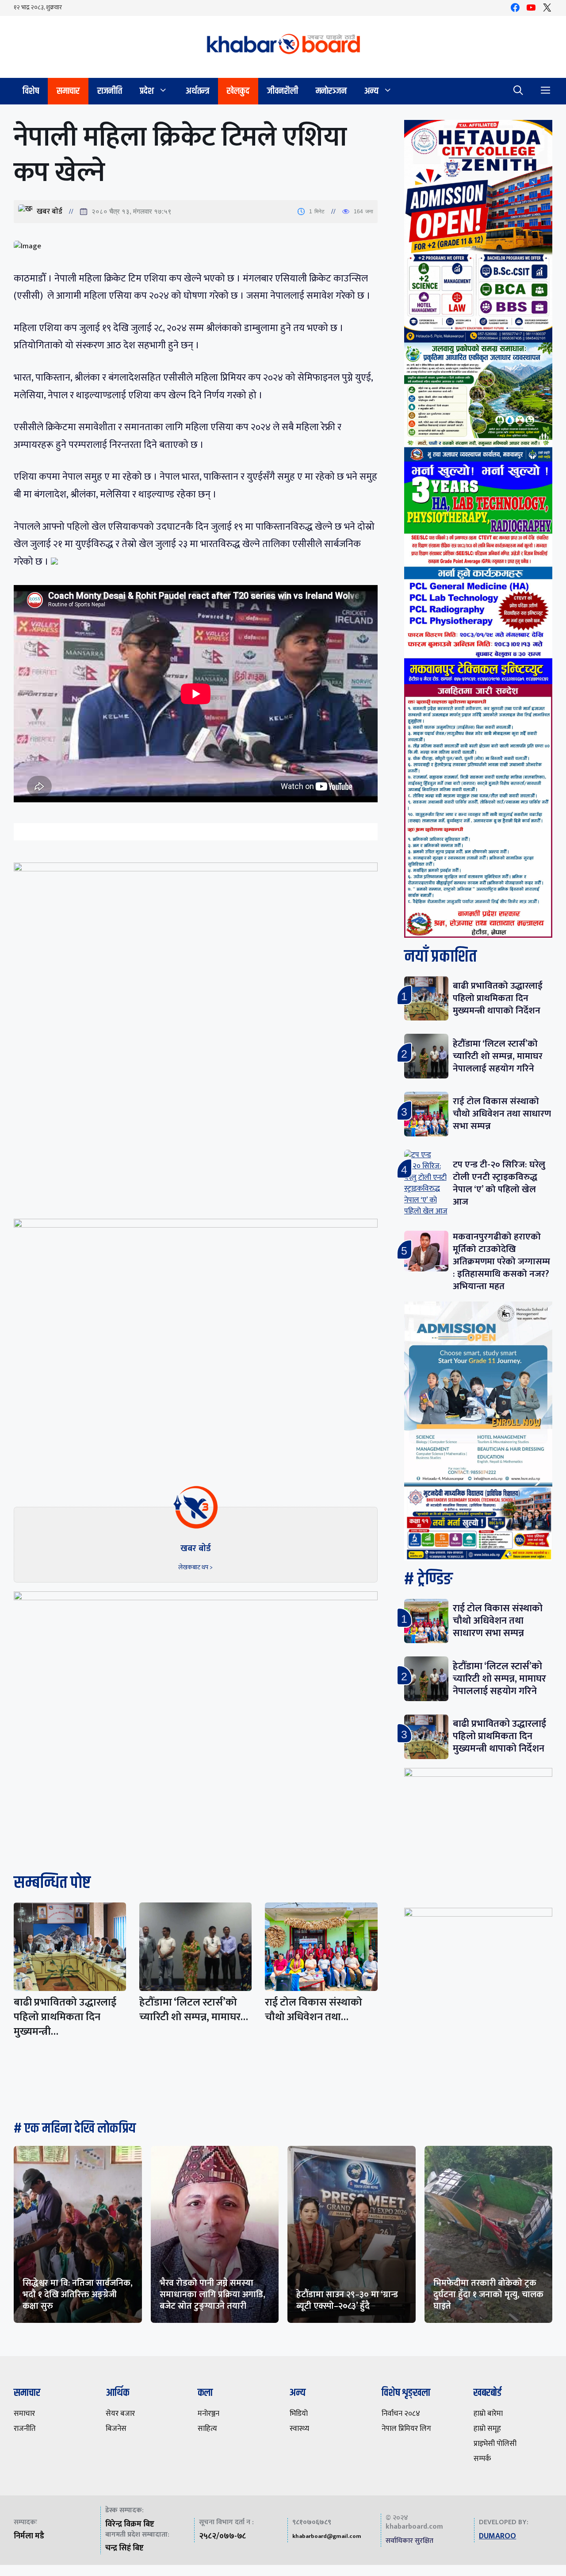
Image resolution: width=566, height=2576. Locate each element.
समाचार (68, 91)
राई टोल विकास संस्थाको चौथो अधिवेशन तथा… (314, 2010)
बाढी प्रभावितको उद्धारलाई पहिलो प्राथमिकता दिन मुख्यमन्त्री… (65, 2017)
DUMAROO (497, 2536)
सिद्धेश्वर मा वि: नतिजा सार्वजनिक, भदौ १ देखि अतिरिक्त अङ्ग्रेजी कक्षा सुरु (78, 2295)
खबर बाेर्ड (50, 212)
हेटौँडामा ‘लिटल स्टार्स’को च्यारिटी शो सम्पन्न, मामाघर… (194, 2010)
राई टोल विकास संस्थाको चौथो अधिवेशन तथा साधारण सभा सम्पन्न (502, 1114)
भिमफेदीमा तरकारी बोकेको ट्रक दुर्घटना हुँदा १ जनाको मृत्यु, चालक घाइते (488, 2295)
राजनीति (110, 91)
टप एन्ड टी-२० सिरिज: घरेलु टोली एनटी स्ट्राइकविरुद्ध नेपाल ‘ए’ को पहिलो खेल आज (499, 1183)
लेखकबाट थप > (195, 1567)
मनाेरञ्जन (331, 91)
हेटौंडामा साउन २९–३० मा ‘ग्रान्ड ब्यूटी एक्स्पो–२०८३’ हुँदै (347, 2300)
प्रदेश (147, 91)
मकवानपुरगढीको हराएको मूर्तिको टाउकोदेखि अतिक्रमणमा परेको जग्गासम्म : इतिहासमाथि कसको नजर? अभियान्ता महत (501, 1261)
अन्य (371, 91)
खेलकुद (238, 91)
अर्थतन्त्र (197, 91)
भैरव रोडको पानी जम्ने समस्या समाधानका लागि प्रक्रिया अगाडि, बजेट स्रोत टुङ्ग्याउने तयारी (212, 2295)
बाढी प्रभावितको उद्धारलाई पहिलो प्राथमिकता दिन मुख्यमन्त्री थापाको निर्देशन (498, 998)
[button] (518, 91)
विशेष (31, 91)
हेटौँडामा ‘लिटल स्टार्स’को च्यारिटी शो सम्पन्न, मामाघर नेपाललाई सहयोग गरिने (498, 1056)
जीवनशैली (283, 91)
